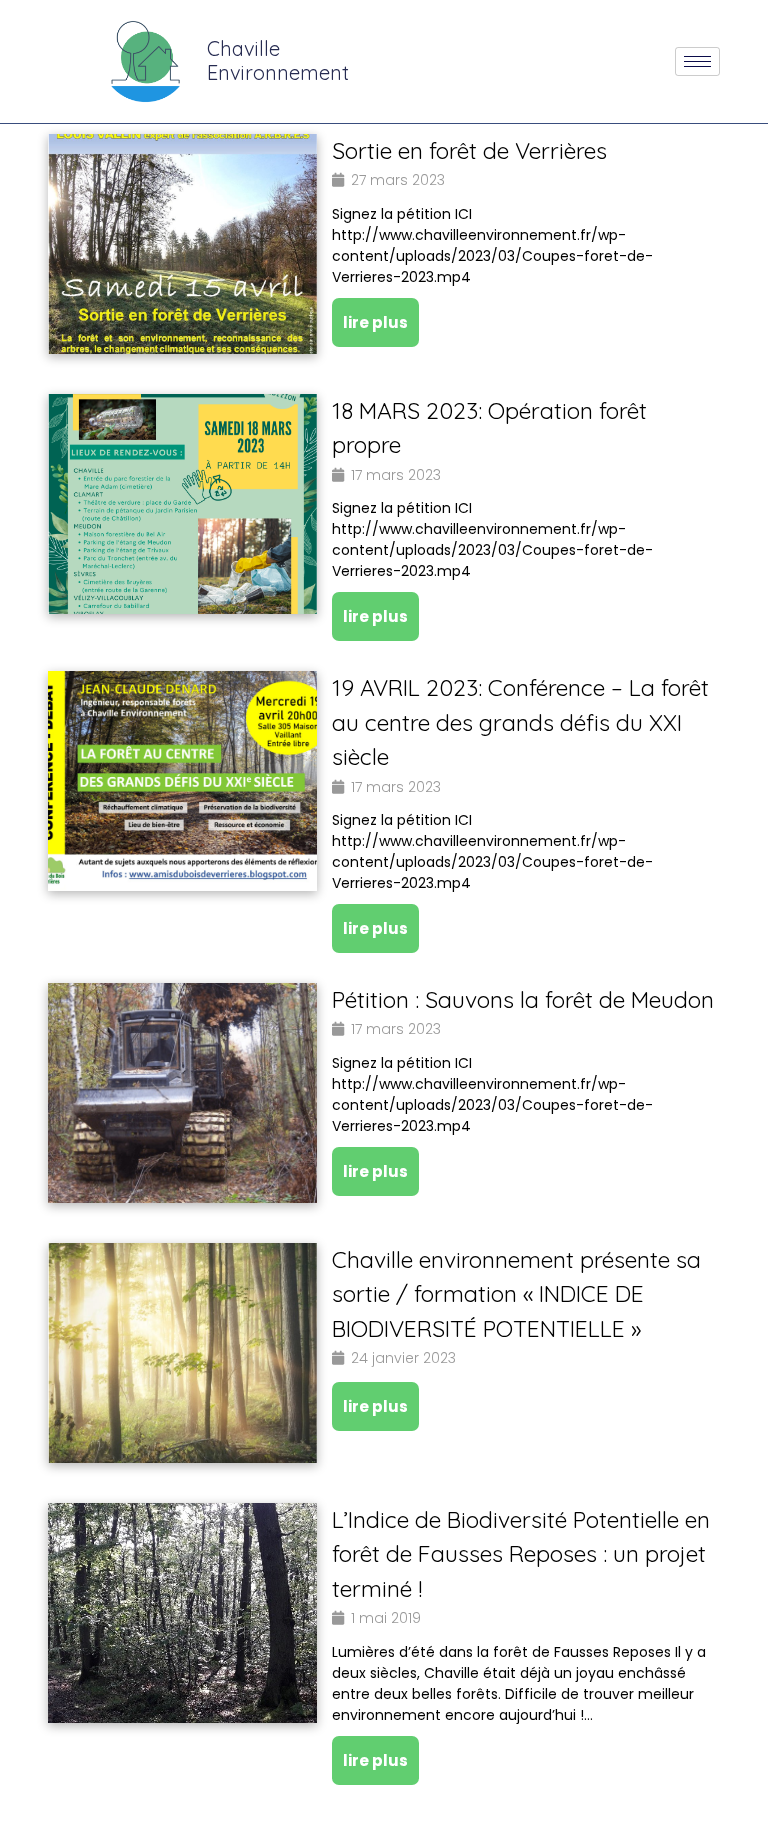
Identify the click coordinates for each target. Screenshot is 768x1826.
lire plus (375, 322)
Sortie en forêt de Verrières (469, 150)
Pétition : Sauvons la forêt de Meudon (523, 999)
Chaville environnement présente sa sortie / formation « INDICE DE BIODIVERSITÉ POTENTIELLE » (516, 1294)
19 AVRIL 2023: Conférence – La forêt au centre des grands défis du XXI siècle (520, 722)
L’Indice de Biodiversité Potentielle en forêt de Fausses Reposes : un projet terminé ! (521, 1554)
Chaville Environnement (278, 60)
